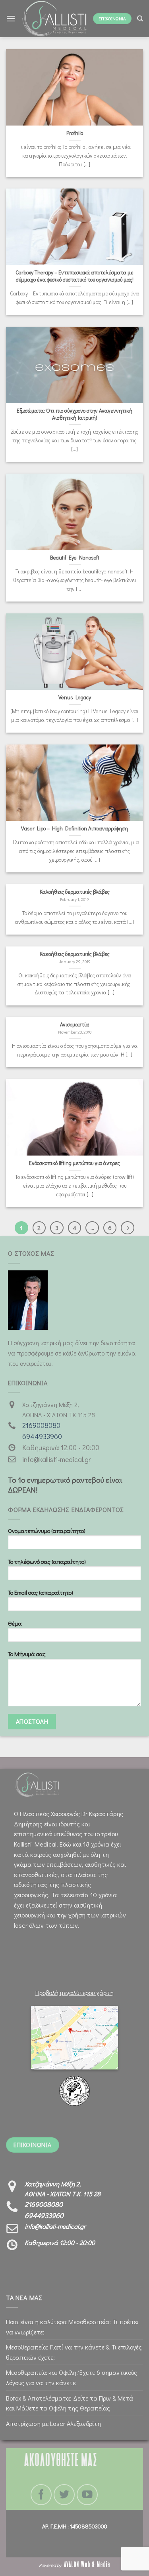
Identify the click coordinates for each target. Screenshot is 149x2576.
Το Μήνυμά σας (27, 1654)
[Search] (140, 19)
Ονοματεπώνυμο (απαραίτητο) (47, 1531)
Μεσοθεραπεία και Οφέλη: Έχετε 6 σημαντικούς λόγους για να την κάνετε (72, 2377)
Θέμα (15, 1623)
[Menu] (11, 18)
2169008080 (41, 1425)
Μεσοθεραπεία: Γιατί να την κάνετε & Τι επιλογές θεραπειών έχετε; (74, 2352)
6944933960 (42, 1437)
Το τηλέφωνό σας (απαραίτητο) (47, 1562)
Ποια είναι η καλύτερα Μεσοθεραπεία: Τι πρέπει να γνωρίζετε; (72, 2327)
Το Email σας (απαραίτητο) (41, 1593)
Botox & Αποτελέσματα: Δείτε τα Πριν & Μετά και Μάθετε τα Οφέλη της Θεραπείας (70, 2403)
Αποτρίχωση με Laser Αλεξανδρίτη (53, 2423)
